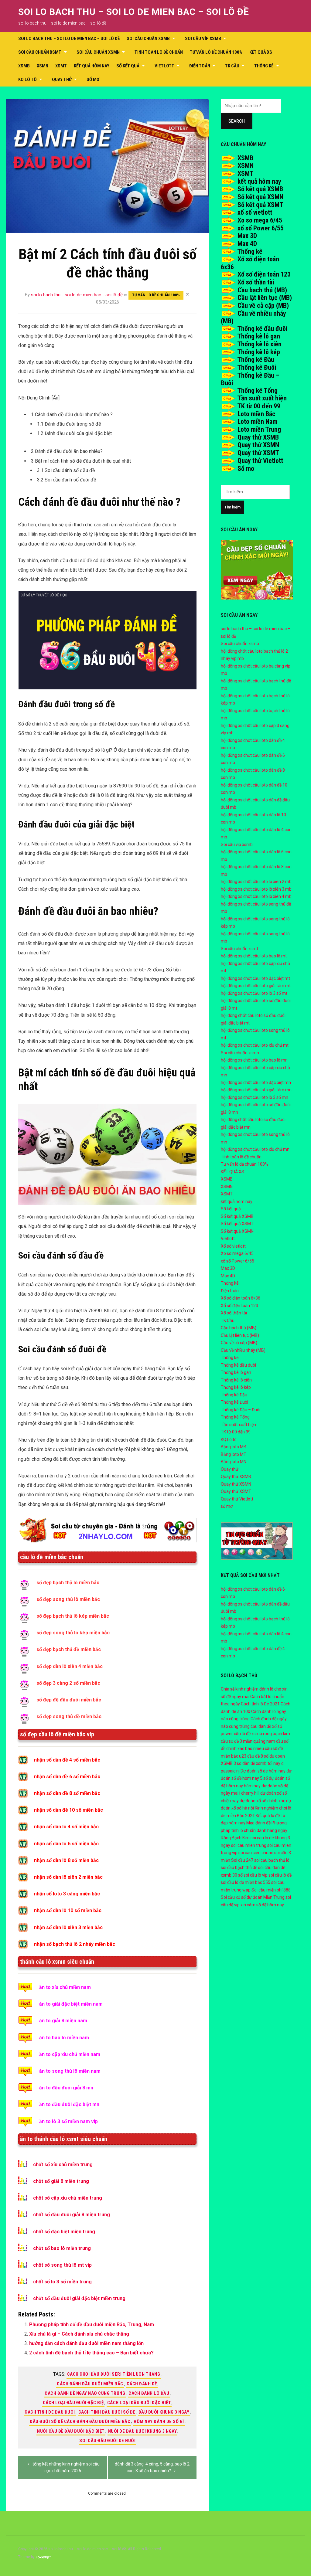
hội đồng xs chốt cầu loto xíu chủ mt (255, 1045)
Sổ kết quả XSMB (260, 189)
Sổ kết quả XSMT (260, 205)
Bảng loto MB (234, 1447)
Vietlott (164, 66)
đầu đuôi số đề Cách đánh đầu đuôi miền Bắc (80, 2421)
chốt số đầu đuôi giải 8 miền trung (72, 2215)
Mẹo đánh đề (258, 1823)
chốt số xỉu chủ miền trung (63, 2165)
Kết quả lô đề (268, 1816)
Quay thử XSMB (258, 437)
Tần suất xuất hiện (262, 398)
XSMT (61, 66)
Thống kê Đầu (256, 360)
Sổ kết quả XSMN (260, 197)
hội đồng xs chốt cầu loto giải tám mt (256, 986)
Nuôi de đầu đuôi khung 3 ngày (143, 2431)
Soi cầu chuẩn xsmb (148, 39)
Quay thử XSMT (258, 453)
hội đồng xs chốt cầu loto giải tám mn (256, 1090)
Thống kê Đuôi (257, 367)
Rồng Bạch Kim (235, 1838)
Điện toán (200, 66)
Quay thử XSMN (258, 445)
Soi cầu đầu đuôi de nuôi (107, 2441)
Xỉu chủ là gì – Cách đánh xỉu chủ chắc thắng (79, 2334)
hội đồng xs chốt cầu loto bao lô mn (254, 1060)
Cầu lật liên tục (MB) (265, 298)
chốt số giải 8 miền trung (61, 2181)
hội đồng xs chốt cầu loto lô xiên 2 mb (256, 882)
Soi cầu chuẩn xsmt (40, 52)
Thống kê (264, 66)
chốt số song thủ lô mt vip (62, 2265)
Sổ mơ (246, 469)
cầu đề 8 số (258, 1756)
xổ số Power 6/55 (261, 228)
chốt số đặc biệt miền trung (64, 2232)
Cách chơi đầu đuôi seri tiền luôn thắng (114, 2374)
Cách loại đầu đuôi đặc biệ (73, 2403)
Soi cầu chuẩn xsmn (98, 52)
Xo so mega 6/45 (260, 220)
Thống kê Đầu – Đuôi (241, 1410)
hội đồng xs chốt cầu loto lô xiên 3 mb (256, 889)
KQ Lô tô (27, 80)
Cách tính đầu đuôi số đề (107, 2412)
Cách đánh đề (142, 2384)
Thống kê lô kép (259, 352)
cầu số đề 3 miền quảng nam (248, 1741)
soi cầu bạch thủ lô (272, 1860)
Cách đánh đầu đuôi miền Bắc (90, 2384)
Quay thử (62, 80)
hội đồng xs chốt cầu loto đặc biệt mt (255, 978)
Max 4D (247, 244)
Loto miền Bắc (256, 414)
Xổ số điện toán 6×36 (241, 1298)
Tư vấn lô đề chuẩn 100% (216, 52)
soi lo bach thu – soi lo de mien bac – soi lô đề (134, 12)
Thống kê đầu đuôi (262, 329)
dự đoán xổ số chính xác (262, 1801)
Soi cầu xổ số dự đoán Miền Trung (253, 1897)
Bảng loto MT (234, 1454)
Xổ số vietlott (233, 1246)
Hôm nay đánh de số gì (159, 2421)
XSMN (43, 66)
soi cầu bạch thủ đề (239, 1867)
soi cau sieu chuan (256, 1853)
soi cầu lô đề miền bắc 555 (246, 1882)
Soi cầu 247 (242, 1860)
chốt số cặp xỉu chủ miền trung (68, 2198)
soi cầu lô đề (280, 1875)
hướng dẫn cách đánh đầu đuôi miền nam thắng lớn (86, 2343)
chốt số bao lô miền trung (62, 2248)
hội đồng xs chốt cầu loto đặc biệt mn (256, 1082)
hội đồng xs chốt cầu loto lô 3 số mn (255, 1097)
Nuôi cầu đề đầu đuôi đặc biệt (71, 2431)
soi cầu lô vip (256, 1875)
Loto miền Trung (259, 429)
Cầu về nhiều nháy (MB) (243, 1350)
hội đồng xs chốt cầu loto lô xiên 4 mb (256, 896)
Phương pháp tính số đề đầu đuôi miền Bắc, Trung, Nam (92, 2325)
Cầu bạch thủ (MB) (262, 290)
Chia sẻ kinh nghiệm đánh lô (247, 1689)
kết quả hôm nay (92, 66)
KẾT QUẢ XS (261, 52)
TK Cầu (232, 66)
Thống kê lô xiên (259, 344)
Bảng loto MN (234, 1462)
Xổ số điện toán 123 (264, 274)
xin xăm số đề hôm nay (262, 1905)
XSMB (24, 66)
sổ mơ (93, 80)
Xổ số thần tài (256, 282)
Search (237, 121)
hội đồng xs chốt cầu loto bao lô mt (254, 956)
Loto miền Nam (257, 421)
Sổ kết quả (128, 66)
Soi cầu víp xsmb (203, 39)
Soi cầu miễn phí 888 (271, 1890)
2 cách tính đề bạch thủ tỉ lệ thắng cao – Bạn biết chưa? (91, 2353)
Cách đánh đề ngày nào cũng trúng (85, 2393)
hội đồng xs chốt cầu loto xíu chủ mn (255, 1149)
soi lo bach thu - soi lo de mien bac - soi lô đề (77, 295)
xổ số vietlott (255, 212)
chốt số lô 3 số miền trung (62, 2282)
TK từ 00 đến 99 (259, 406)
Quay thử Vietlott (260, 461)
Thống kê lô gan (259, 336)
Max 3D (247, 236)
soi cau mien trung (249, 1845)
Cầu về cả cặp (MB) (263, 306)
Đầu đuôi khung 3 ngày (164, 2412)
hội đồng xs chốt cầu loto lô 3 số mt (254, 993)
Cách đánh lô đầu (149, 2393)
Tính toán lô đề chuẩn (159, 52)
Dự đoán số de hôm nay (263, 1771)
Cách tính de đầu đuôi (50, 2412)
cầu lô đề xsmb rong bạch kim (262, 1734)
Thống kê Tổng (257, 391)
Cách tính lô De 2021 (260, 1704)
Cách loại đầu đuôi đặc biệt (139, 2403)
